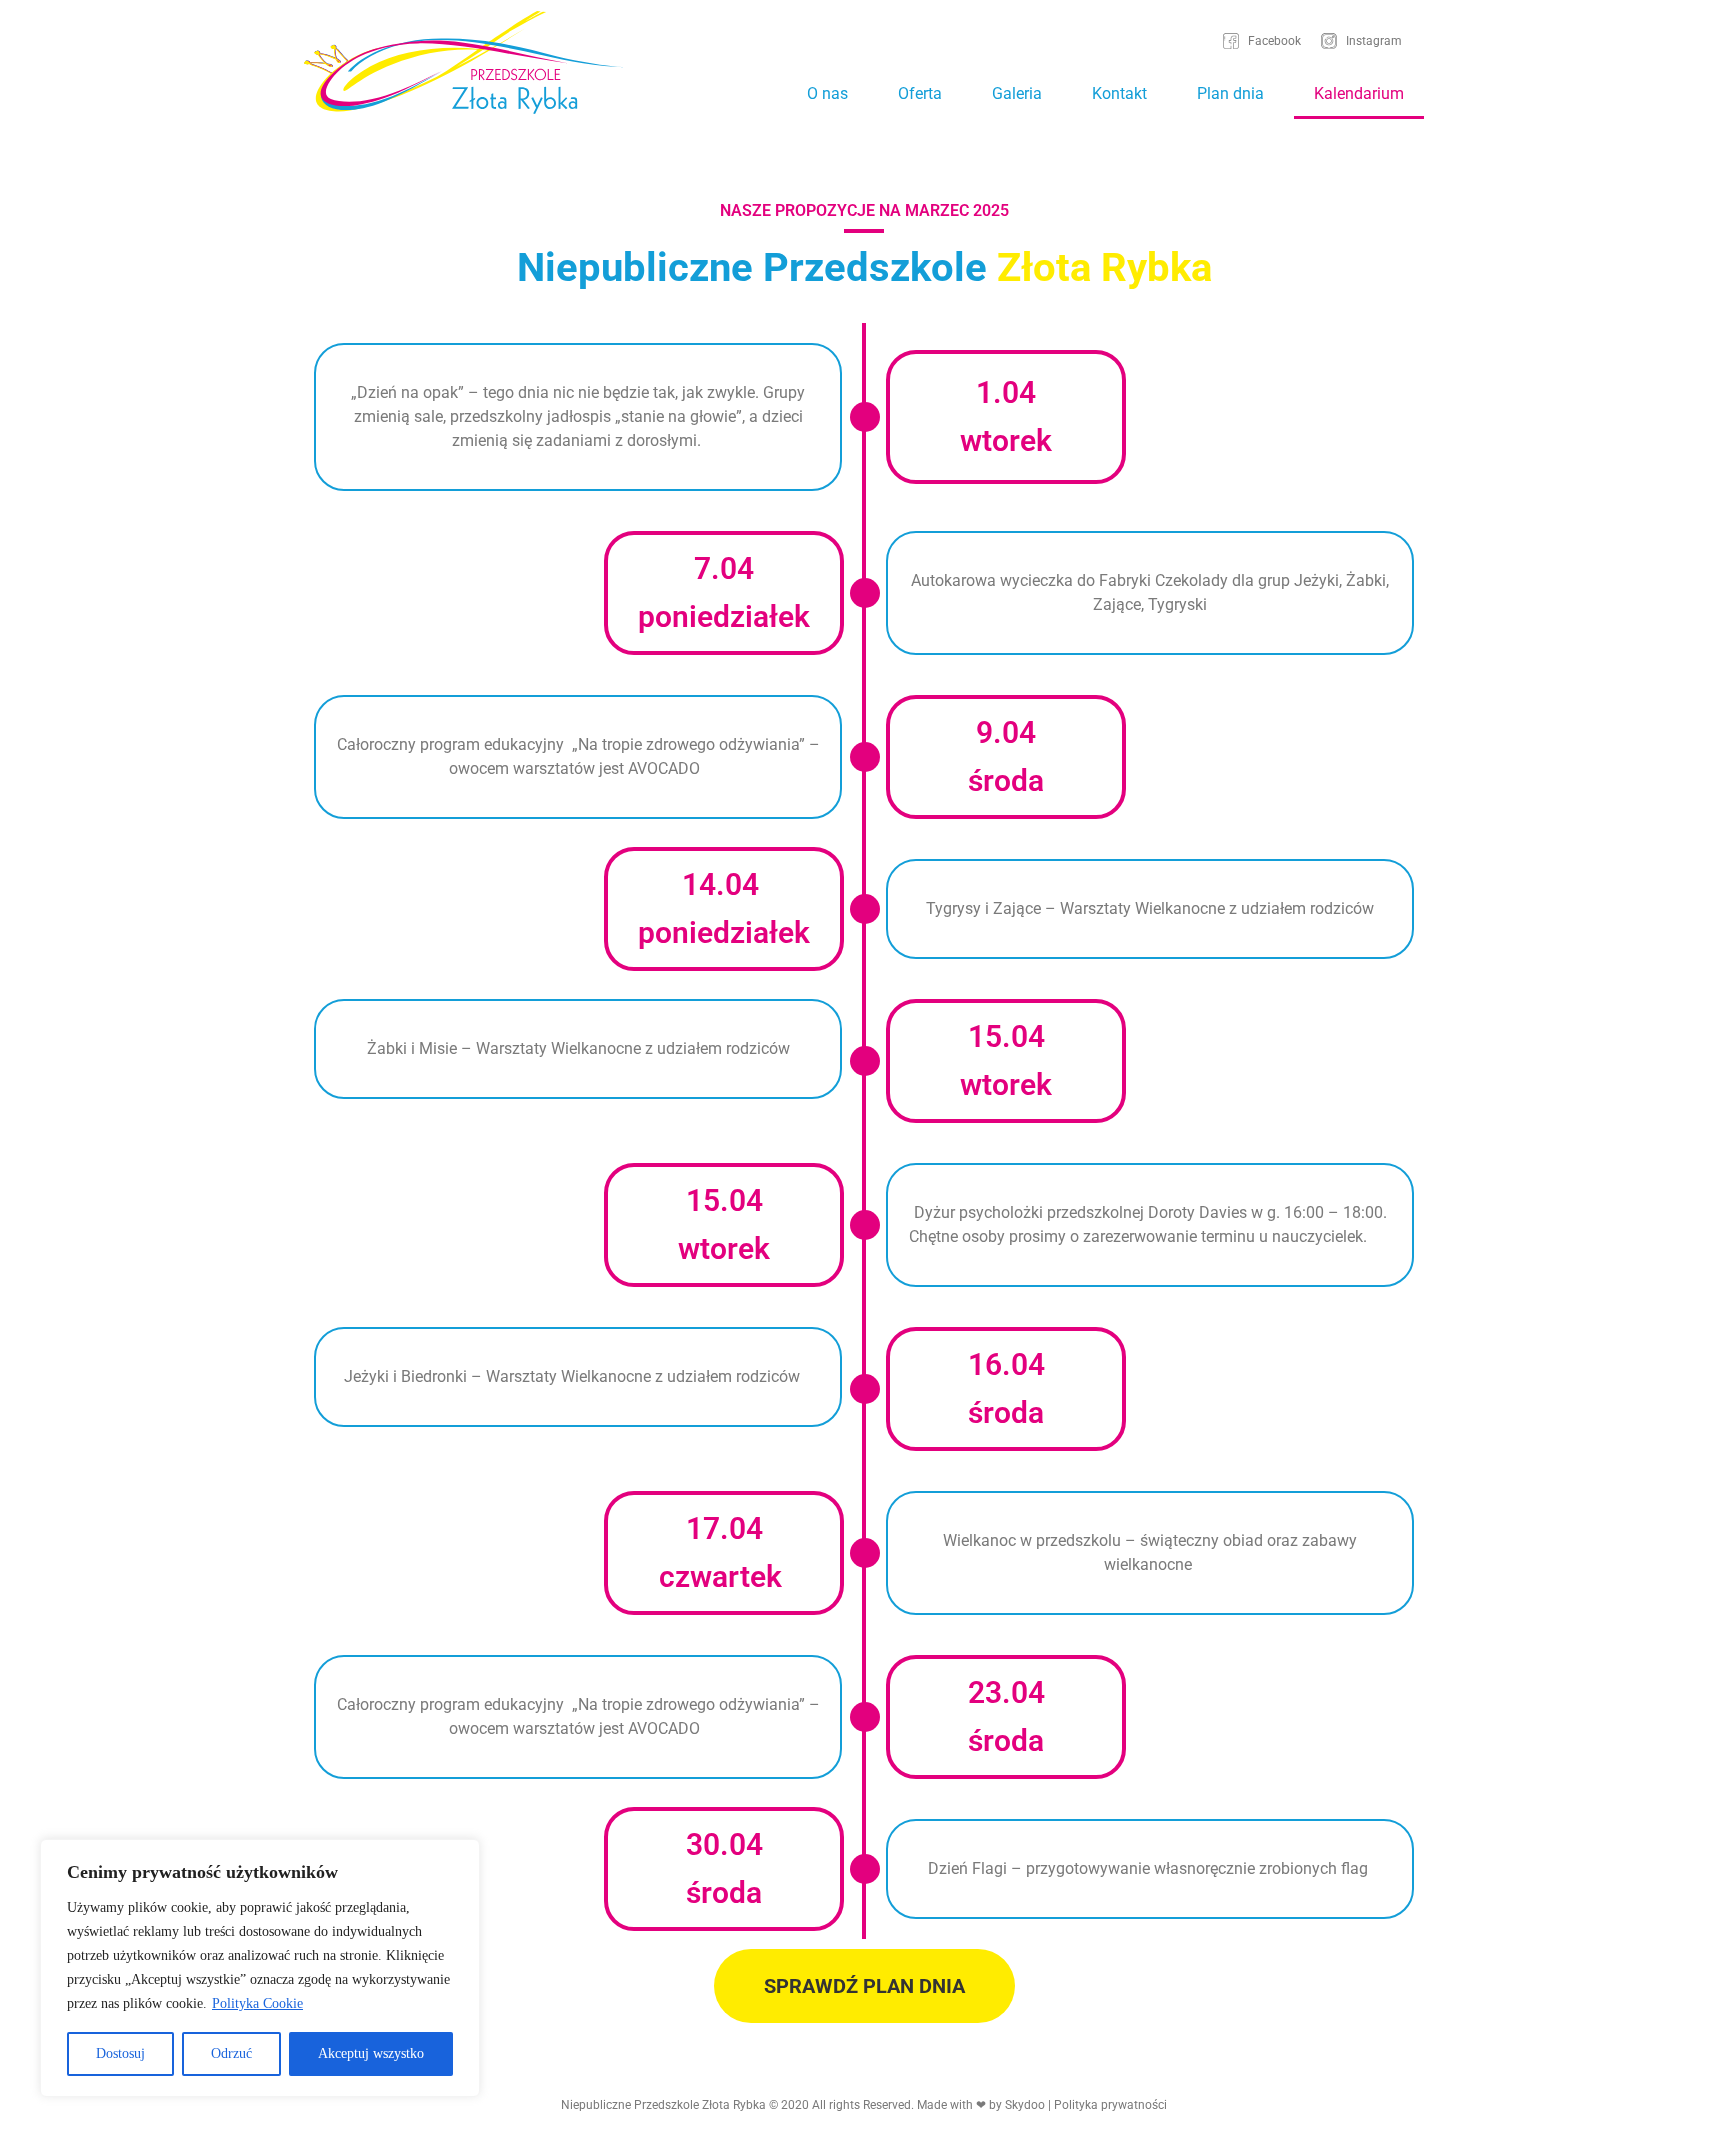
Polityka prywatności (1110, 2105)
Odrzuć (231, 2053)
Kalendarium (1359, 93)
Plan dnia (1230, 93)
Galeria (1017, 93)
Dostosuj (120, 2053)
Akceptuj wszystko (371, 2053)
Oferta (920, 93)
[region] (260, 1968)
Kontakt (1119, 93)
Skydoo (1025, 2105)
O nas (827, 93)
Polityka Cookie (257, 2003)
